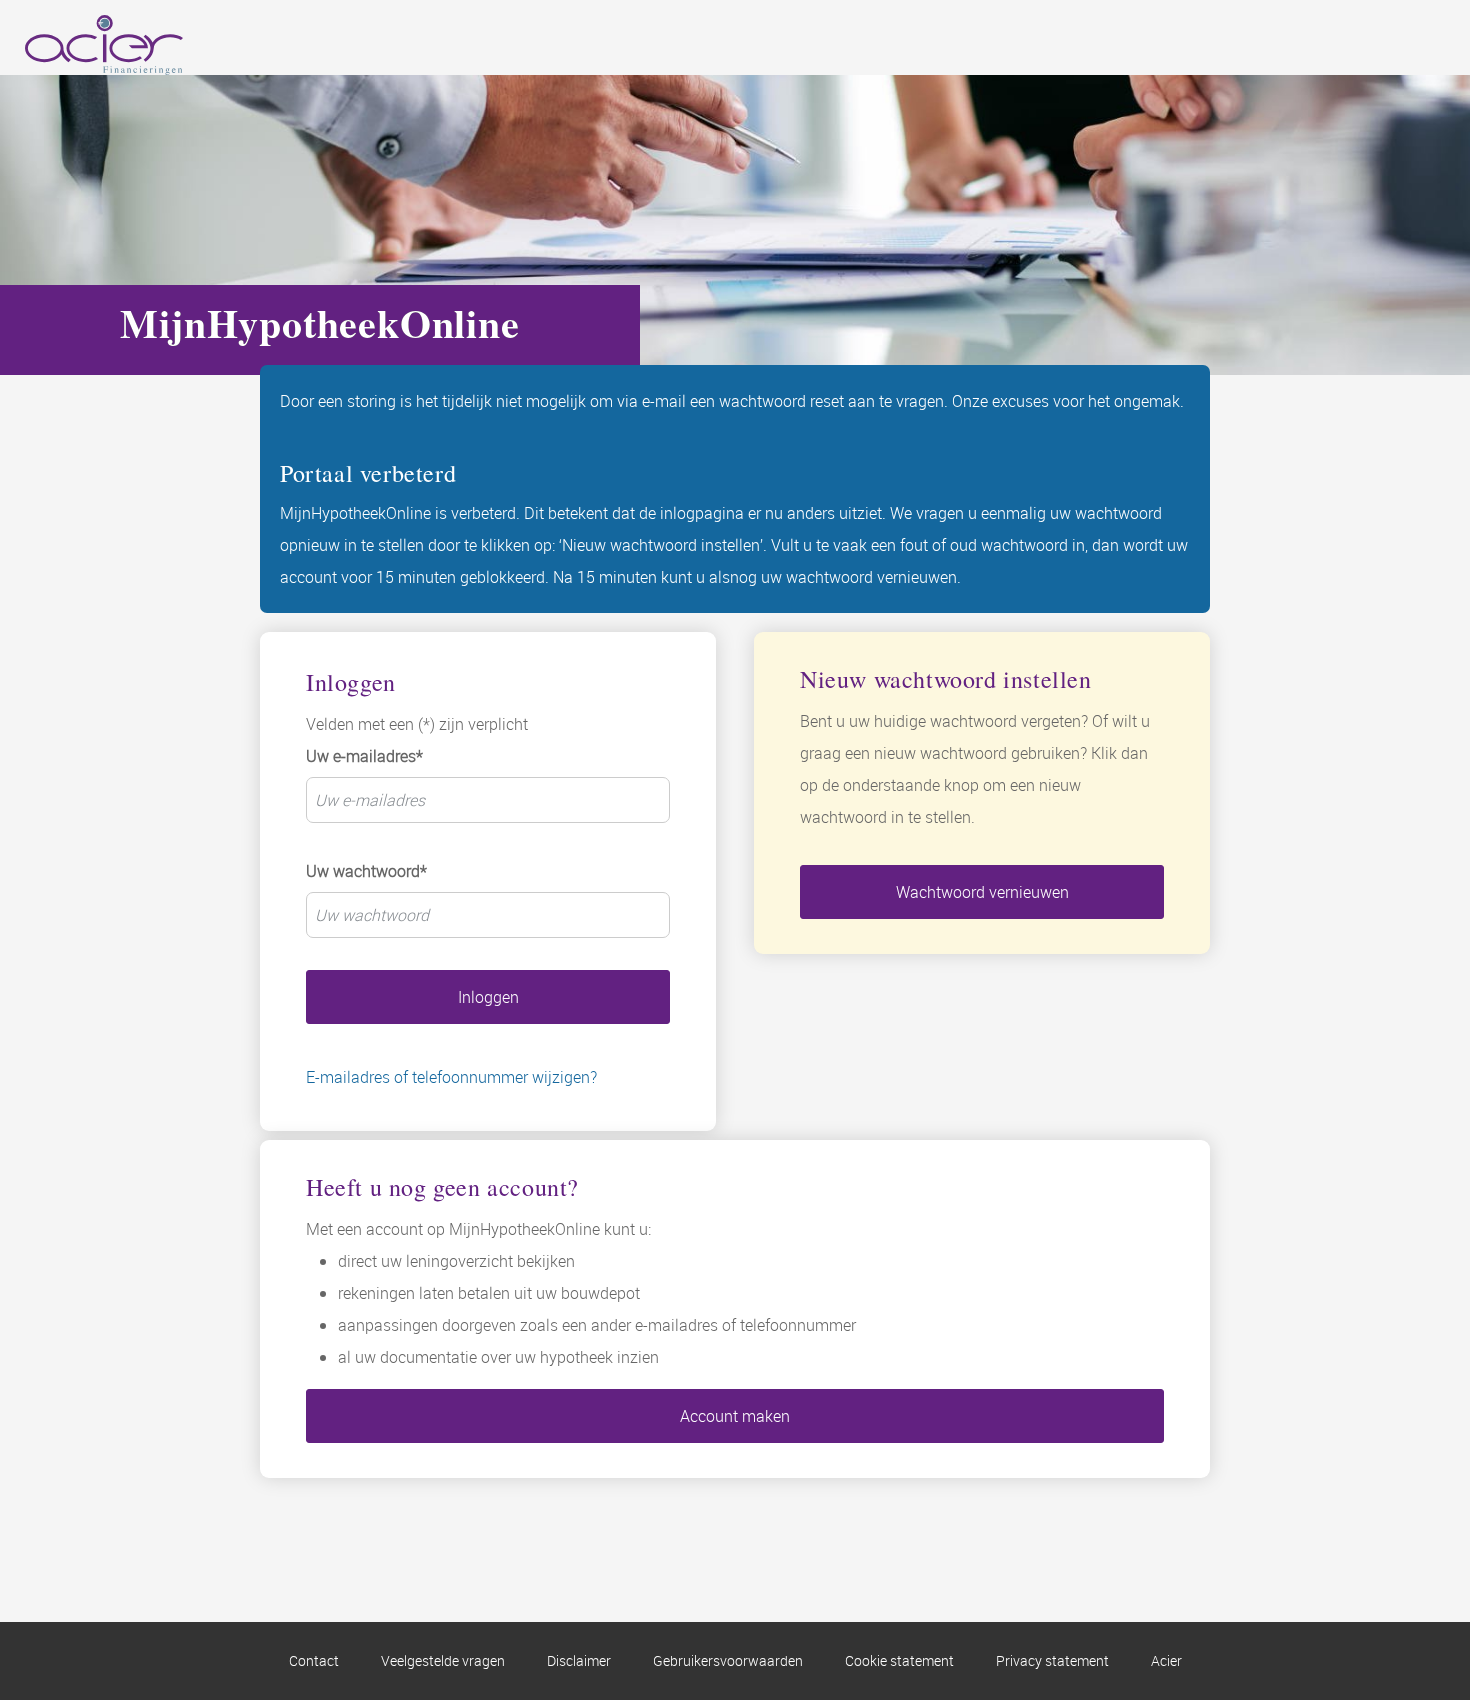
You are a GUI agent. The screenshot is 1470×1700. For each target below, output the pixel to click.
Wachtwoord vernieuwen (982, 892)
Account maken (735, 1416)
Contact (314, 1660)
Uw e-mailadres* (364, 756)
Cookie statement (899, 1660)
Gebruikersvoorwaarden (728, 1660)
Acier (1166, 1660)
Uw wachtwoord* (366, 871)
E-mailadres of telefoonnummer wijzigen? (451, 1077)
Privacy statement (1052, 1660)
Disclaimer (579, 1660)
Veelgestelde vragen (443, 1660)
